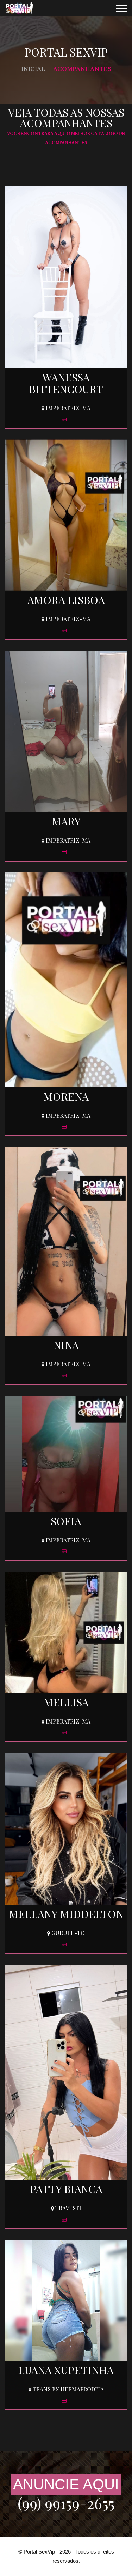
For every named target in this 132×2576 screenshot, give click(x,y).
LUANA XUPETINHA (66, 2370)
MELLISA (66, 1702)
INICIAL (33, 69)
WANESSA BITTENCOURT (66, 383)
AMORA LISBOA (66, 600)
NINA (66, 1345)
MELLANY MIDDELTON (66, 1914)
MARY (66, 821)
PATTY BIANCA (66, 2189)
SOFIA (66, 1521)
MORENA (66, 1096)
